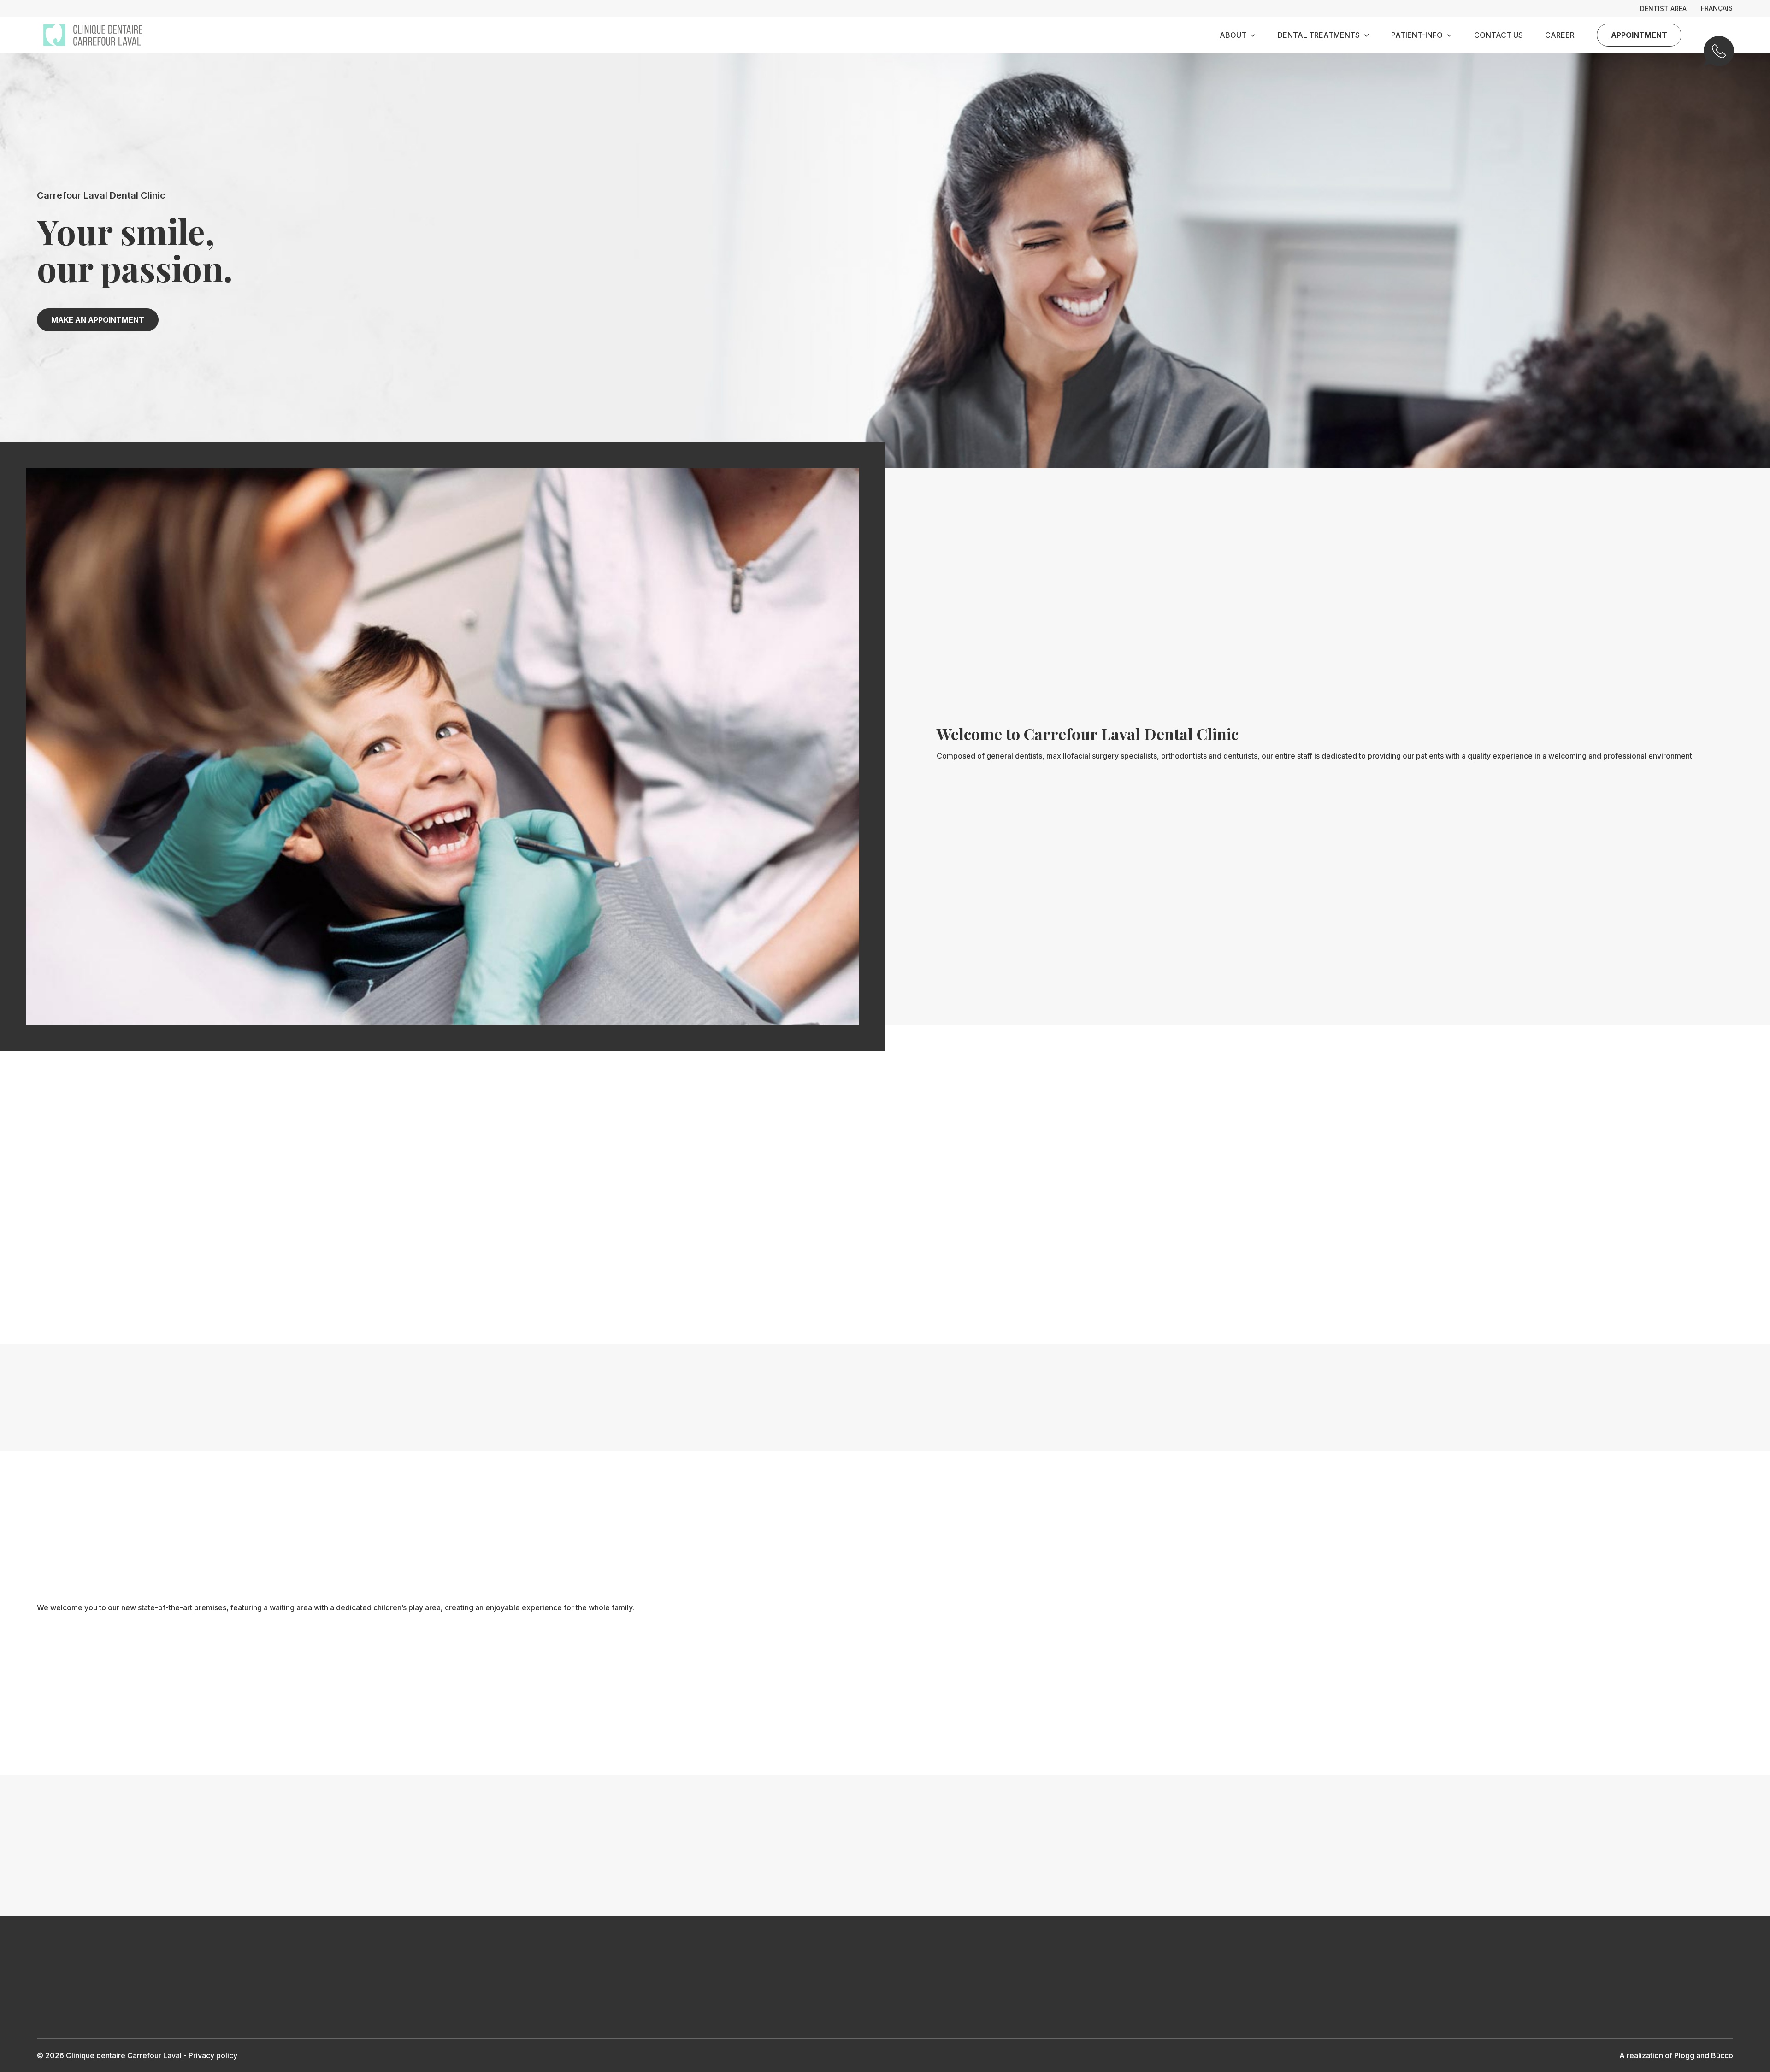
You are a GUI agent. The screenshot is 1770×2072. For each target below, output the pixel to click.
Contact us (1499, 35)
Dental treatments (1319, 35)
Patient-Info (1417, 35)
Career (1560, 35)
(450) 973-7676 (1718, 57)
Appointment (1639, 35)
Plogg (1685, 2055)
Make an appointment (98, 320)
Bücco (1722, 2055)
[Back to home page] (93, 35)
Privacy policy (213, 2055)
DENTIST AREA (1663, 9)
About (1233, 35)
